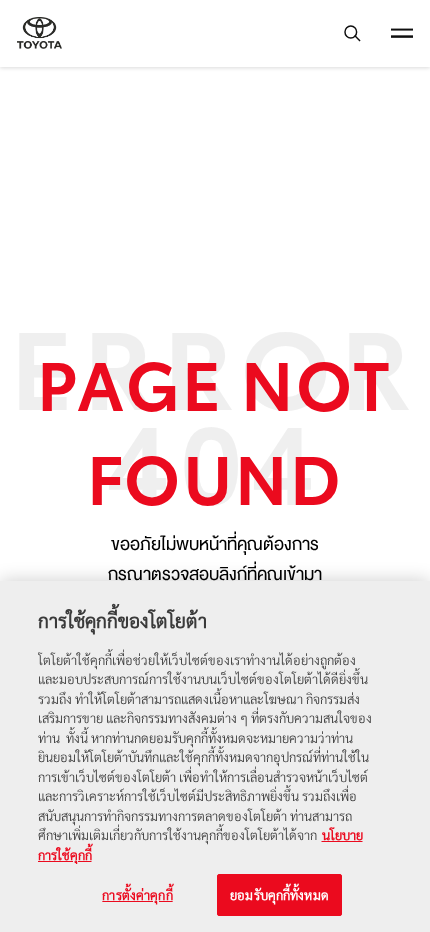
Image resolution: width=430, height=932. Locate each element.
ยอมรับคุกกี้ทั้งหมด (279, 894)
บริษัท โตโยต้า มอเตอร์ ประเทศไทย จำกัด (39, 33)
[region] (215, 756)
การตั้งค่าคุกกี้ (137, 894)
